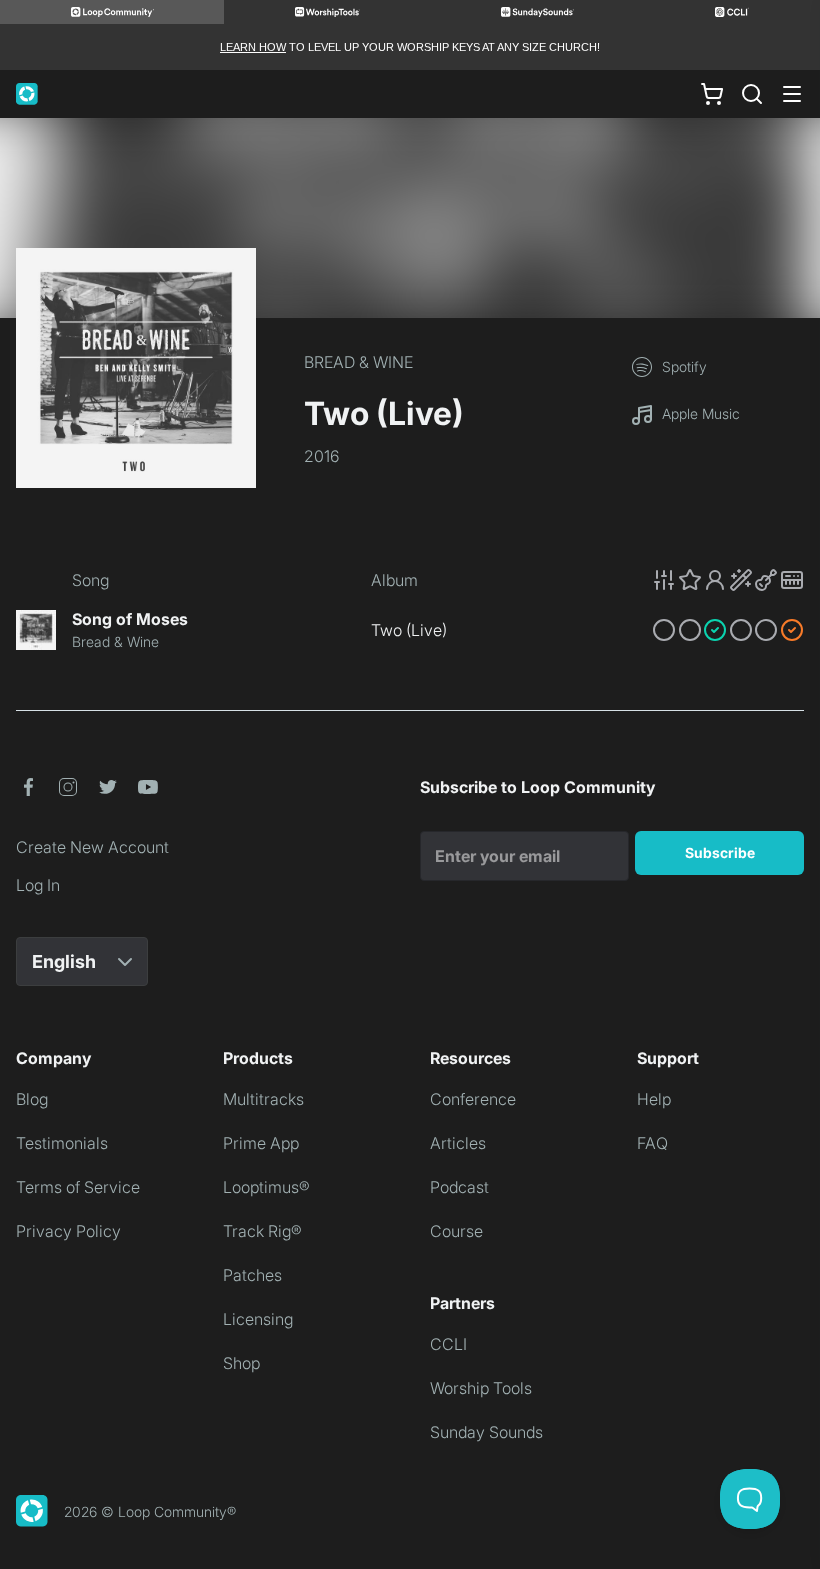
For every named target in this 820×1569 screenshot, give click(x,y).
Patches (252, 1275)
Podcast (459, 1187)
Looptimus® (266, 1187)
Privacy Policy (68, 1231)
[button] (728, 580)
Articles (458, 1143)
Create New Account (92, 847)
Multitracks (263, 1099)
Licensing (258, 1319)
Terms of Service (78, 1187)
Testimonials (62, 1143)
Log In (38, 885)
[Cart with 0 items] (712, 94)
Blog (32, 1099)
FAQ (652, 1143)
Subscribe (720, 852)
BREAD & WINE (358, 362)
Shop (241, 1363)
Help (654, 1099)
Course (456, 1231)
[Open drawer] (792, 94)
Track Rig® (262, 1231)
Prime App (261, 1143)
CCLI (448, 1344)
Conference (473, 1099)
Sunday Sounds (486, 1432)
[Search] (752, 94)
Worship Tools (481, 1388)
